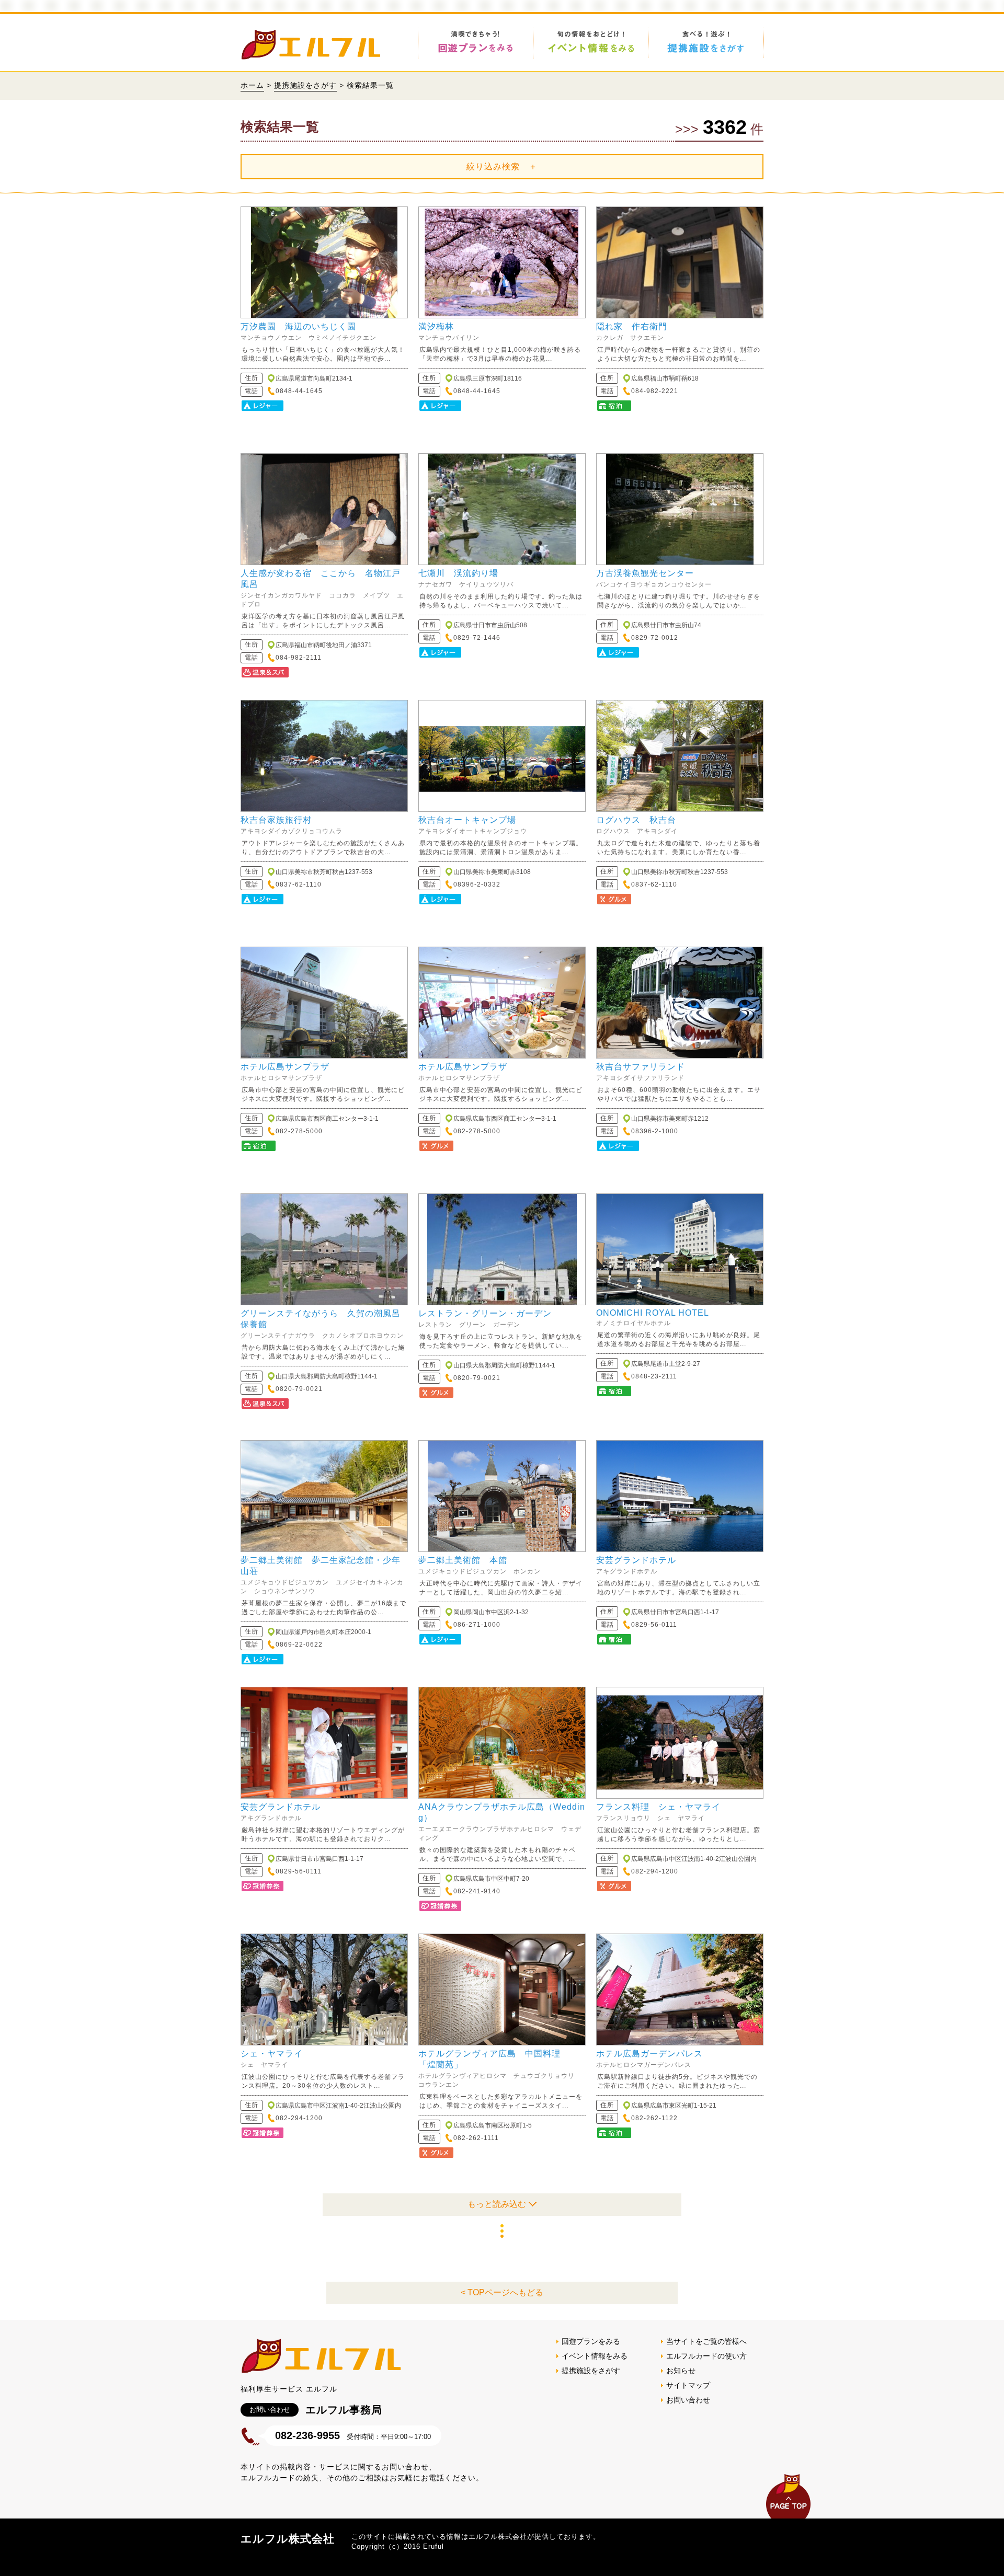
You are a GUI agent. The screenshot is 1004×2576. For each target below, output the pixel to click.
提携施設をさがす (305, 85)
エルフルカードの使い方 (706, 2356)
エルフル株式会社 (288, 2539)
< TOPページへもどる (502, 2292)
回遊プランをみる (591, 2341)
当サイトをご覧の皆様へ (706, 2341)
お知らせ (681, 2371)
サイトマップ (688, 2385)
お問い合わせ (688, 2400)
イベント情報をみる (595, 2356)
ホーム (252, 85)
